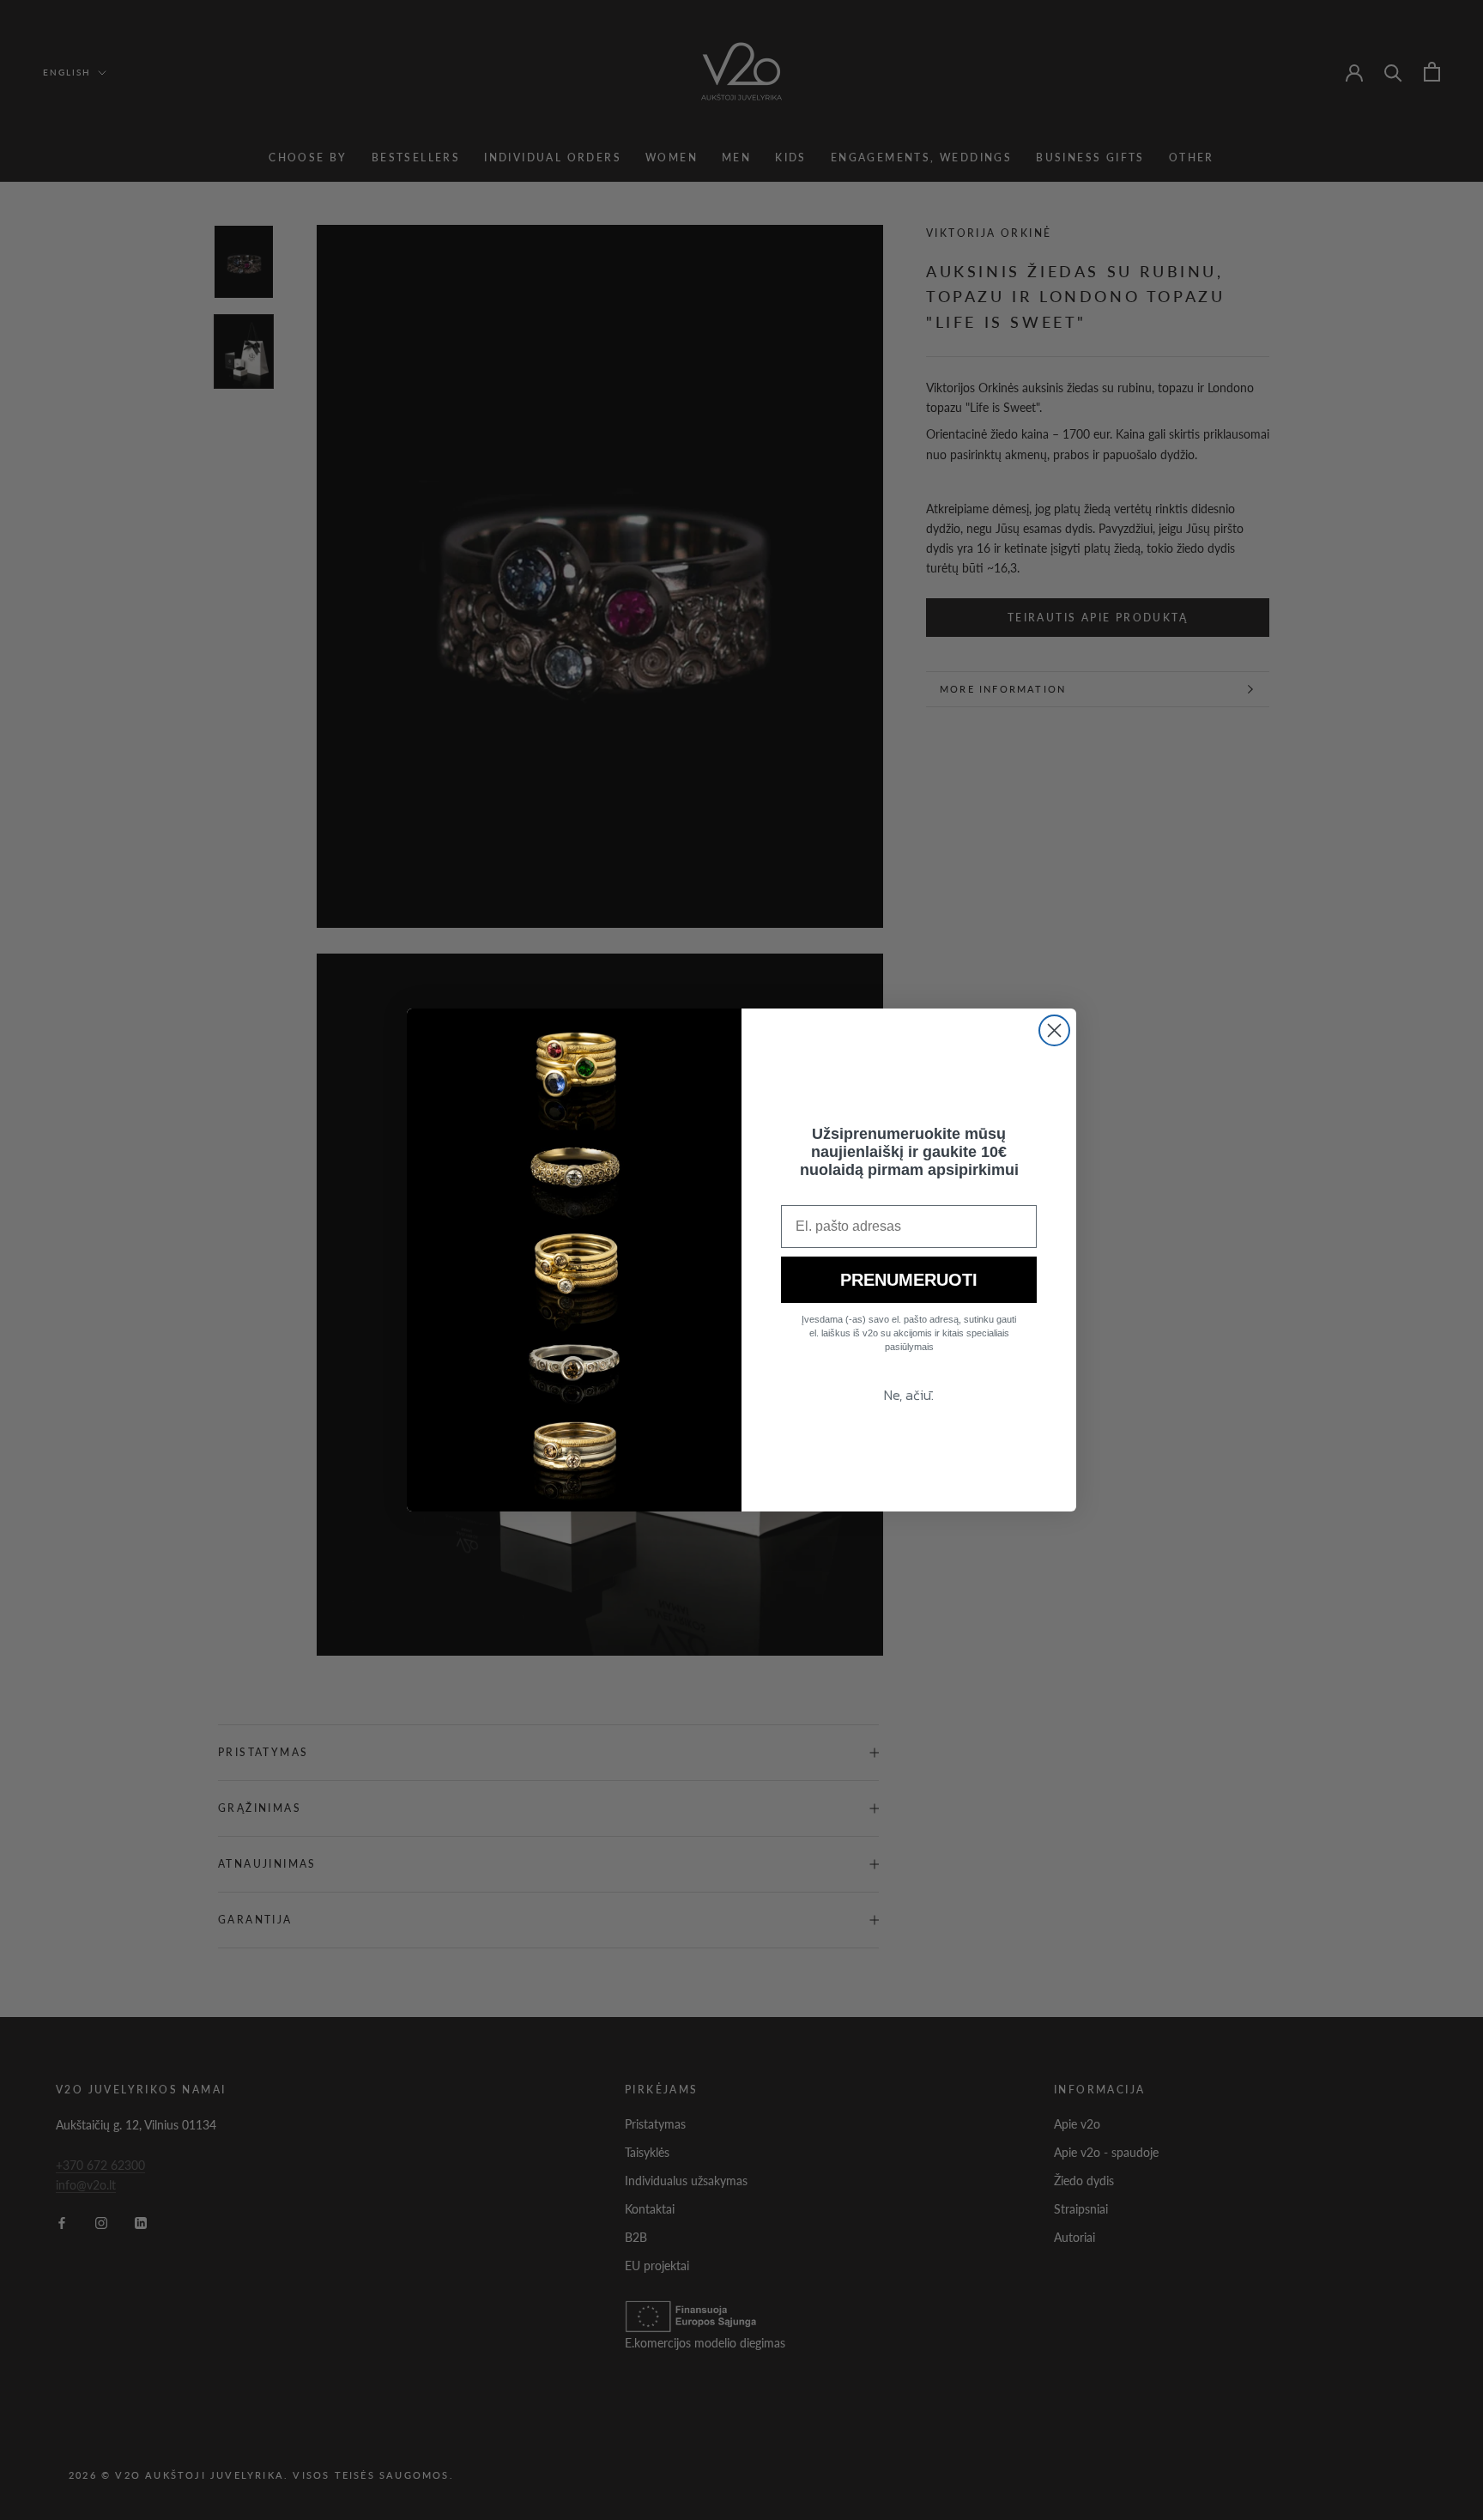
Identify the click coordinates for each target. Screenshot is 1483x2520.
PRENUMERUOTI (909, 1280)
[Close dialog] (1054, 1030)
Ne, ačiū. (909, 1395)
